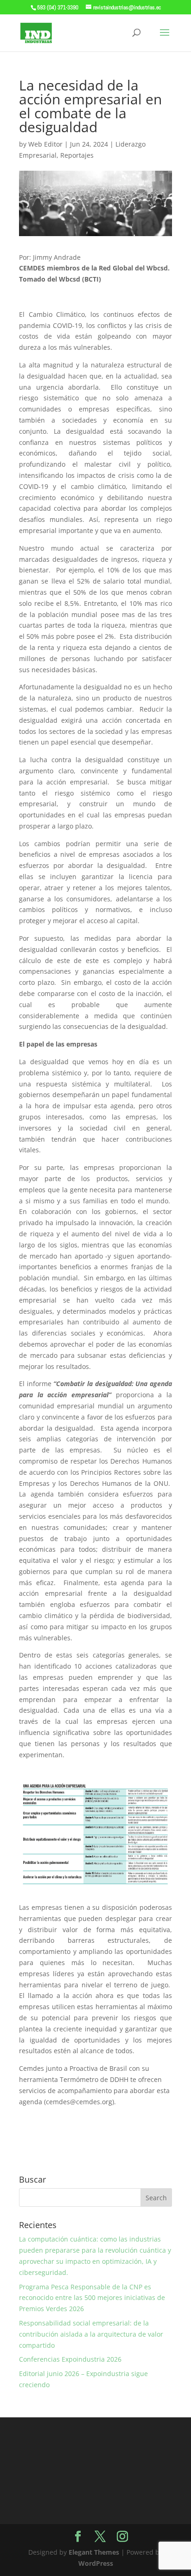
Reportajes (77, 155)
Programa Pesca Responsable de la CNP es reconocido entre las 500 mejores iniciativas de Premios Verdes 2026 (92, 2298)
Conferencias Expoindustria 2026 (70, 2359)
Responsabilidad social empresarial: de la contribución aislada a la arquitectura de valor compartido (91, 2334)
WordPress (96, 2563)
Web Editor (45, 144)
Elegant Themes (94, 2552)
